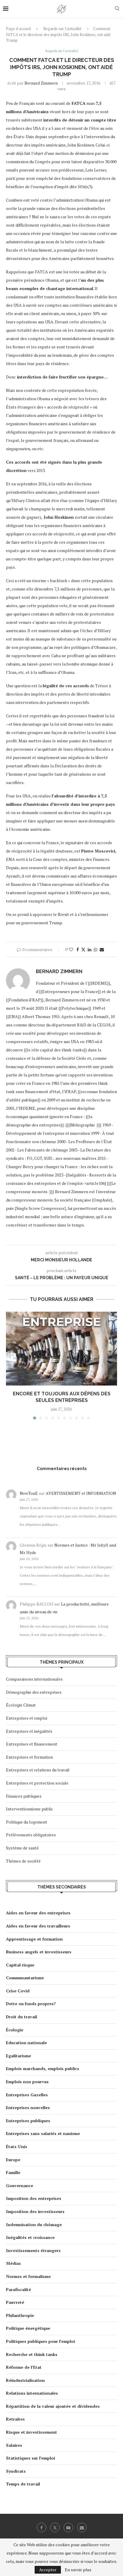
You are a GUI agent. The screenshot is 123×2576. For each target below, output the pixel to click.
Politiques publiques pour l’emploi (40, 2341)
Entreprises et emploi (27, 1718)
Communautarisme (25, 1978)
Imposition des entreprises (34, 2198)
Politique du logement (27, 1822)
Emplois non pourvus (27, 2082)
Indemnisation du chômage (34, 2224)
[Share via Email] (102, 949)
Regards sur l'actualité (62, 29)
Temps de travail (23, 2484)
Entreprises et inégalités (29, 1731)
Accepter (48, 2570)
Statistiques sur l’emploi (30, 2458)
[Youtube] (68, 2527)
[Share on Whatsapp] (96, 949)
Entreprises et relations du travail (38, 1770)
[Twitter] (55, 2527)
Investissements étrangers (33, 2250)
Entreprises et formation (29, 1757)
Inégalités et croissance (30, 2237)
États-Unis (17, 2146)
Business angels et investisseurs (39, 1952)
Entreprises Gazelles (27, 2095)
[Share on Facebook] (78, 949)
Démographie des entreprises (34, 1692)
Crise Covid (18, 1991)
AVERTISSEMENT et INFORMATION (81, 1493)
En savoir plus (78, 2570)
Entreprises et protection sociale (37, 1783)
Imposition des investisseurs (35, 2211)
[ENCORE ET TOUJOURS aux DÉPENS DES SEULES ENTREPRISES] (61, 1349)
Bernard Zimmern (41, 83)
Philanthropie (20, 2315)
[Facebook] (41, 2527)
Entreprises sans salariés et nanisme (43, 2133)
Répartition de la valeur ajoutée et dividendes (53, 2406)
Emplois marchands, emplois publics (43, 2068)
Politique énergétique (28, 2328)
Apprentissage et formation (34, 1939)
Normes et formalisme (28, 2276)
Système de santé (22, 1848)
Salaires (14, 2445)
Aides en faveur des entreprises (38, 1913)
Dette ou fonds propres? (31, 2004)
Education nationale (26, 2043)
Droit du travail (21, 2017)
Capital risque (20, 1965)
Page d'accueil (18, 29)
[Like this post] (71, 949)
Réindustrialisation (25, 2380)
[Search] (117, 9)
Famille (13, 2172)
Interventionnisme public (30, 1809)
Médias (13, 2263)
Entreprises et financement (32, 1744)
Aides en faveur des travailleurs (38, 1926)
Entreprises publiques (28, 2121)
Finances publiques (24, 1796)
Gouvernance (20, 2185)
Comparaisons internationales (34, 1679)
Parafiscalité (19, 2289)
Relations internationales (32, 2393)
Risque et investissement (31, 2432)
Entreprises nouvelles (28, 2107)
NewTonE (29, 1493)
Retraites (15, 2419)
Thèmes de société (23, 1861)
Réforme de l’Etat (24, 2367)
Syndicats (16, 2471)
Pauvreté (15, 2302)
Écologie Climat (21, 1705)
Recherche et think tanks (32, 2354)
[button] (11, 1365)
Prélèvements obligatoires (31, 1835)
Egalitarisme (19, 2056)
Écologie (15, 2030)
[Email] (82, 2527)
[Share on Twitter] (83, 949)
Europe (13, 2160)
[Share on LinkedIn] (90, 949)
